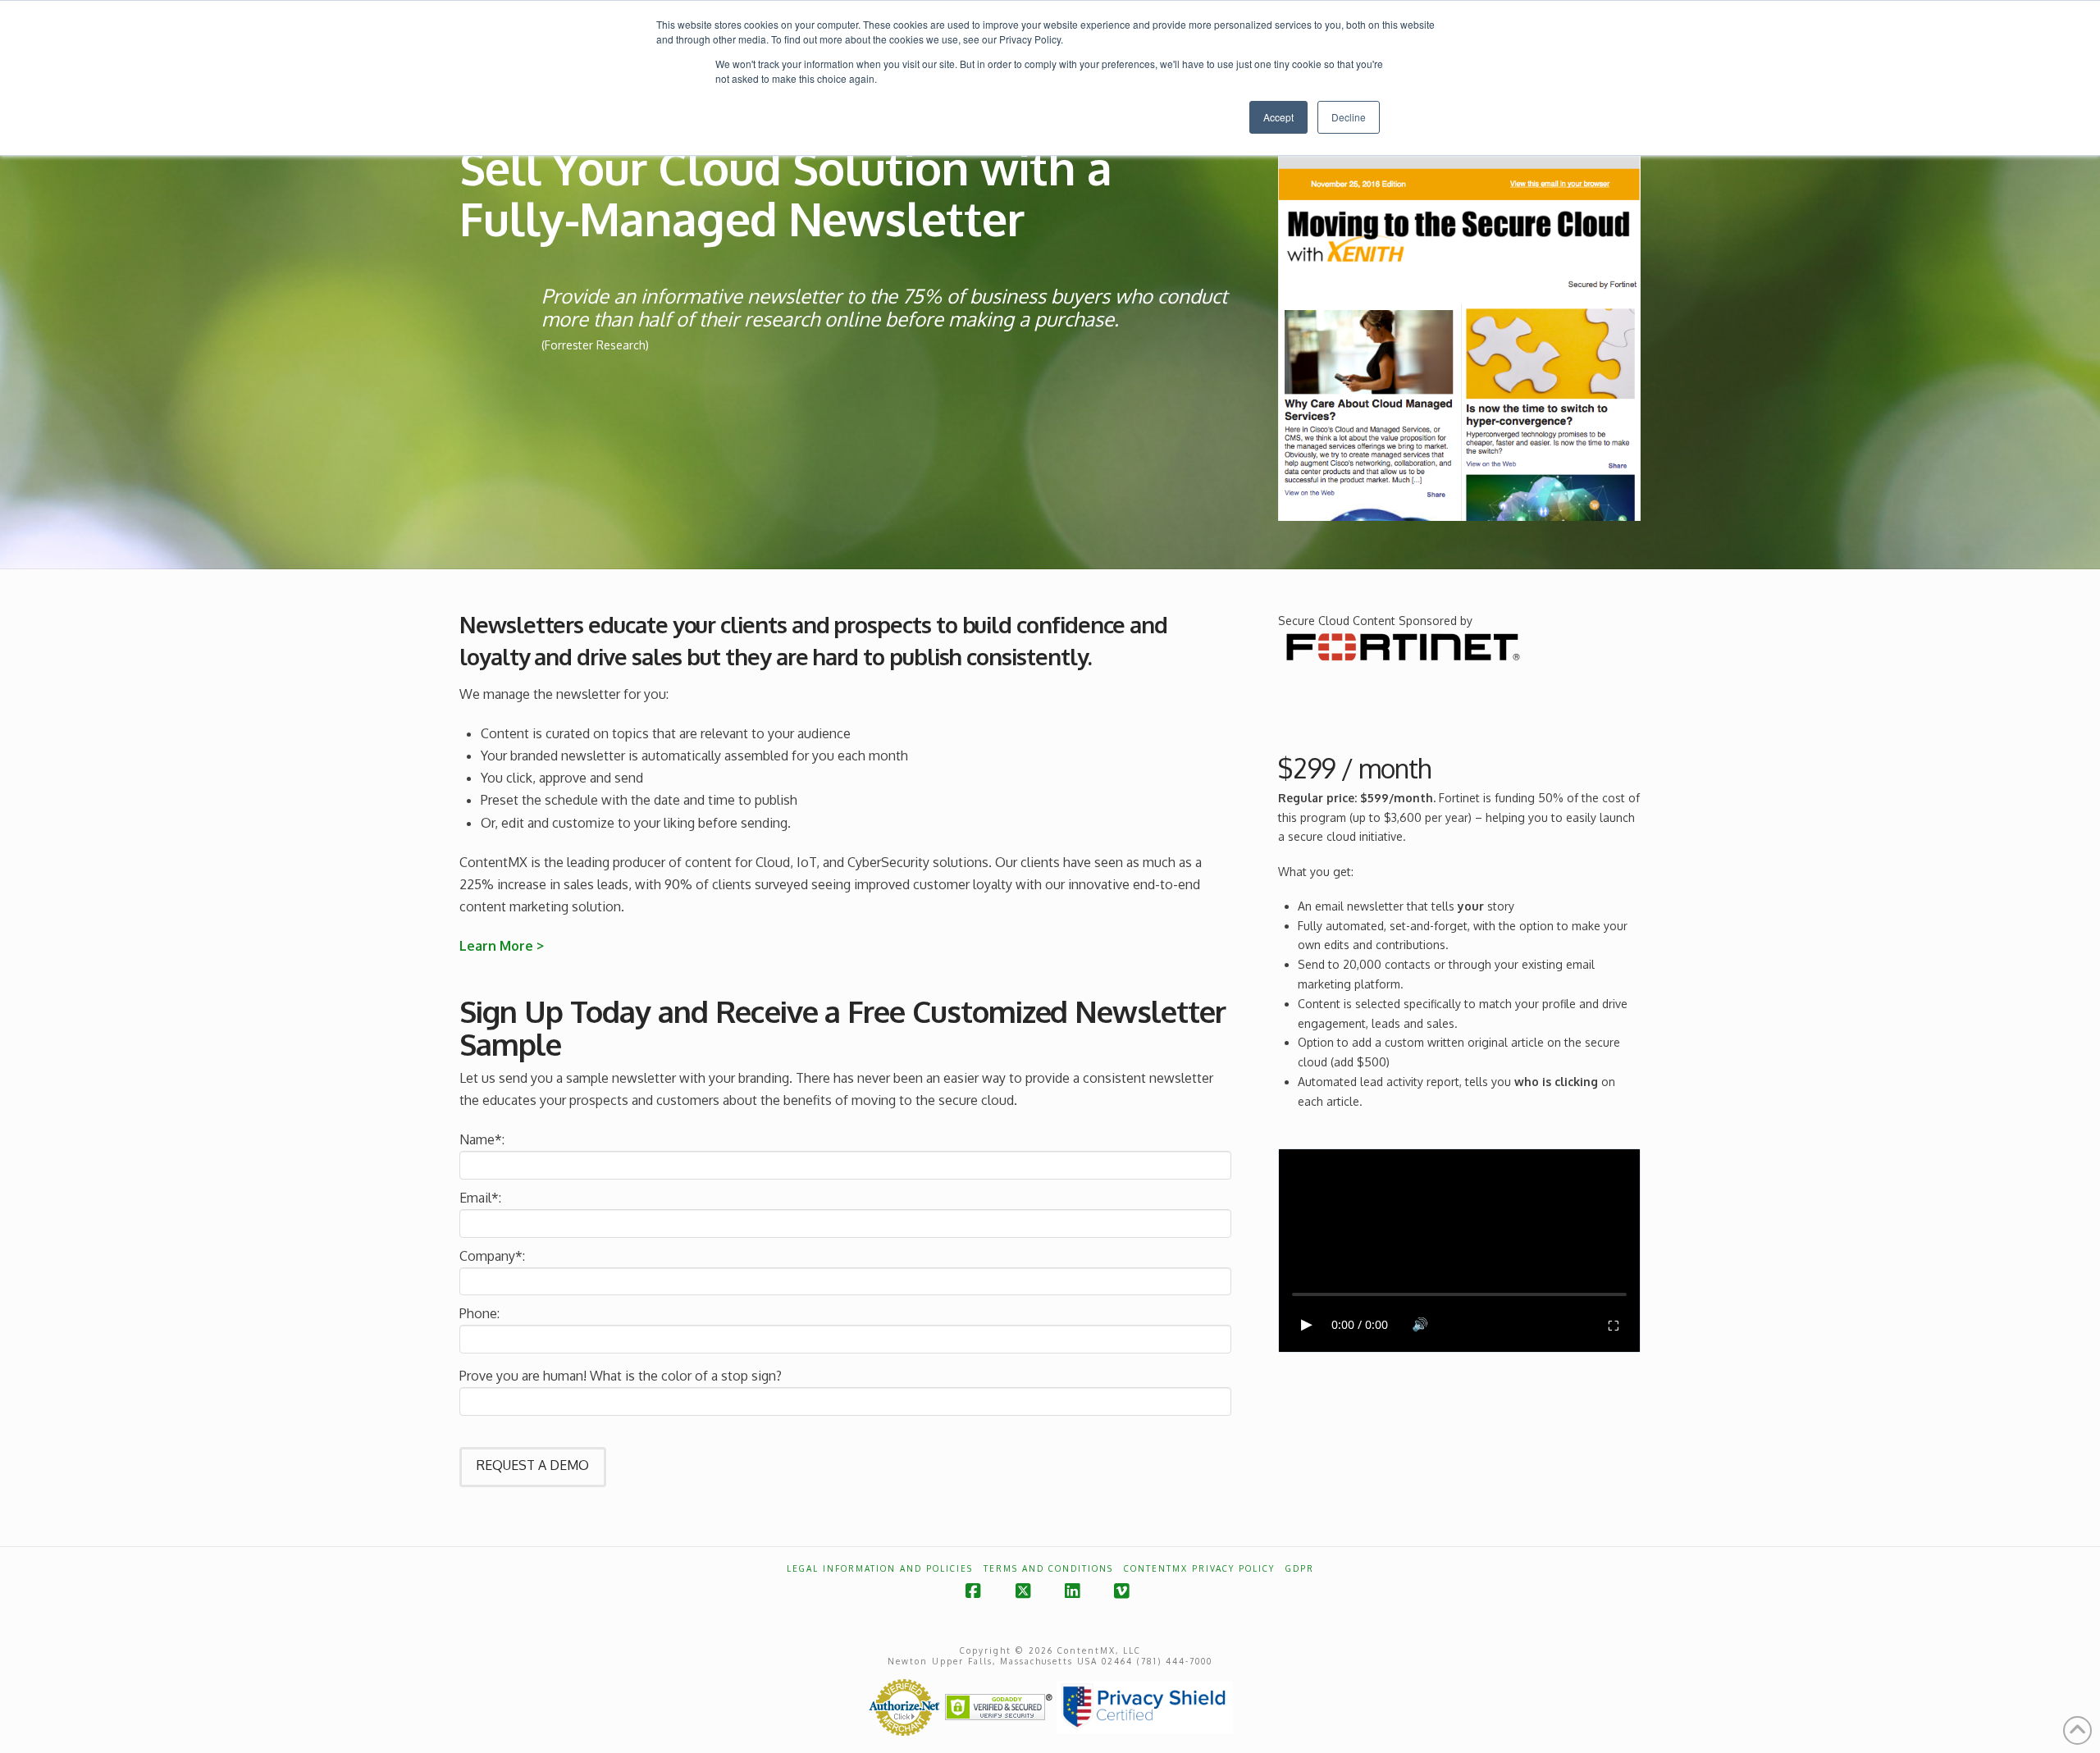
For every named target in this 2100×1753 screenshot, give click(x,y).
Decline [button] (1349, 117)
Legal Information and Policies (880, 1568)
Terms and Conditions (1048, 1568)
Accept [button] (1278, 117)
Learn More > (503, 946)
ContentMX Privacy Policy (1199, 1568)
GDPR (1300, 1568)
